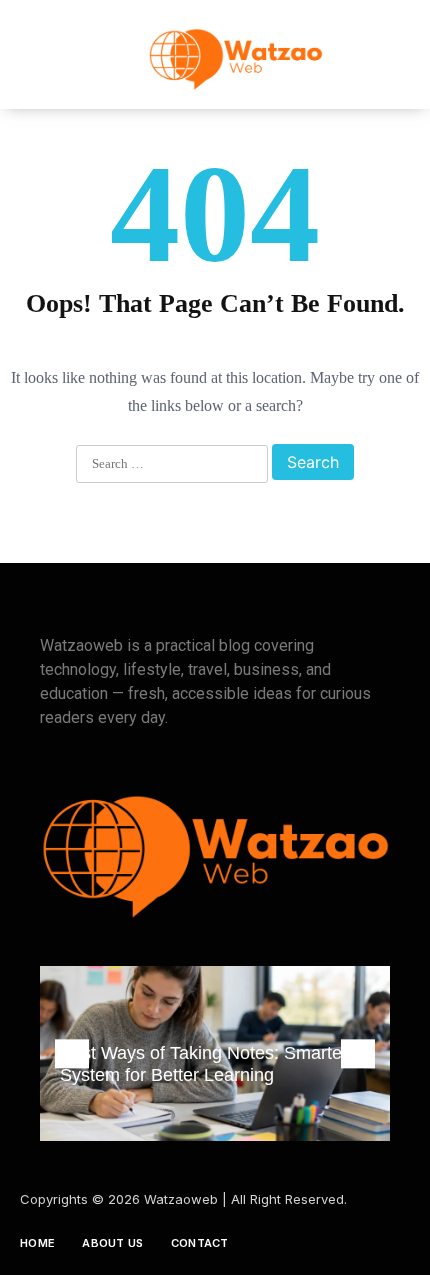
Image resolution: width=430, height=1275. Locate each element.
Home (37, 1243)
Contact (200, 1243)
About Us (112, 1243)
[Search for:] (172, 465)
